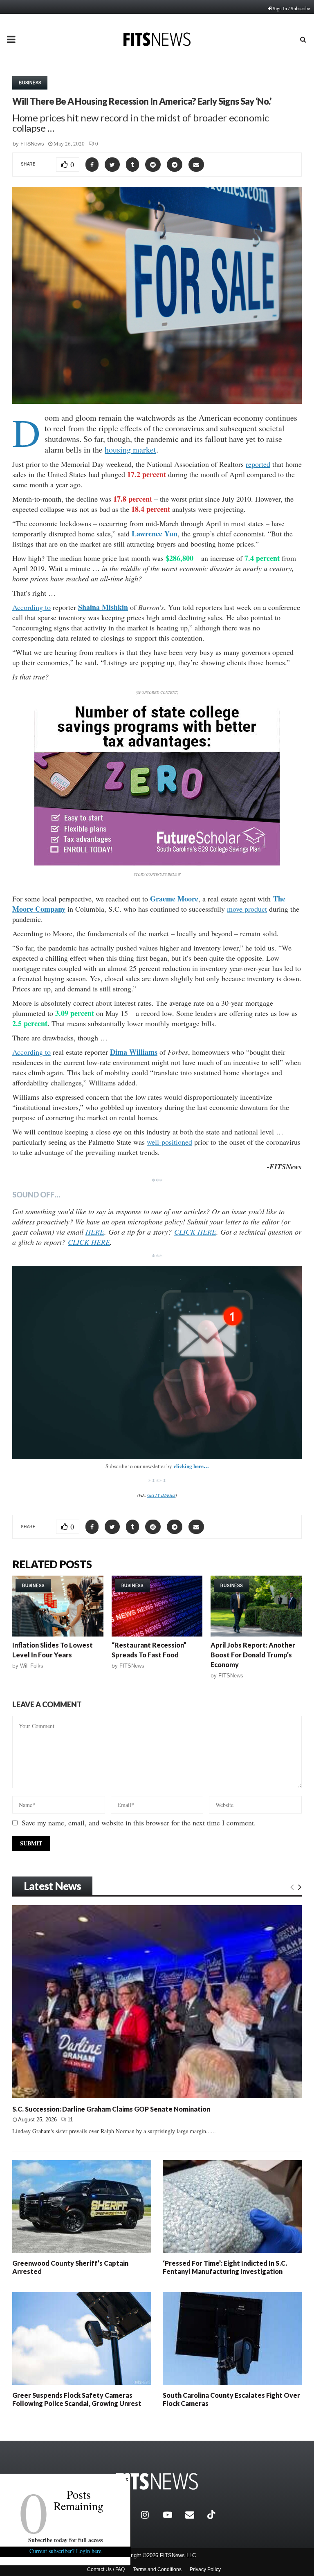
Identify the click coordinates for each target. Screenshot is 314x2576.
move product (247, 909)
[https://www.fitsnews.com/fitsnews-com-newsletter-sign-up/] (157, 1362)
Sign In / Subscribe (291, 8)
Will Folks (32, 1666)
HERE (95, 1232)
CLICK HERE (195, 1232)
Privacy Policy (205, 2569)
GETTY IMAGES (161, 1495)
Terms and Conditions (157, 2569)
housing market (130, 450)
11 (70, 2120)
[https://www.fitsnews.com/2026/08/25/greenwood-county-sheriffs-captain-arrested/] (82, 2207)
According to (31, 607)
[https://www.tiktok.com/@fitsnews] (212, 2515)
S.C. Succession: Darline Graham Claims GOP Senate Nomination (111, 2109)
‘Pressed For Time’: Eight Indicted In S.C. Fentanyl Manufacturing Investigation (225, 2267)
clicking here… (191, 1466)
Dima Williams (134, 1052)
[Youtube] (172, 2515)
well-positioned (169, 1142)
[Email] (194, 2515)
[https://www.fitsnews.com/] (157, 2481)
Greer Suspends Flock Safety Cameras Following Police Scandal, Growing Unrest (77, 2399)
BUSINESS (30, 83)
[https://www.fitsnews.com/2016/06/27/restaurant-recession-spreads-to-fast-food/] (157, 1606)
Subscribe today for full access (65, 2540)
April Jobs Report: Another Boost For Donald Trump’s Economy (253, 1655)
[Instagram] (150, 2515)
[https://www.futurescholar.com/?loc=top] (157, 863)
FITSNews (32, 144)
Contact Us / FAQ (106, 2569)
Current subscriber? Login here (65, 2551)
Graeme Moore (174, 899)
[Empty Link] (292, 1887)
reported (258, 464)
